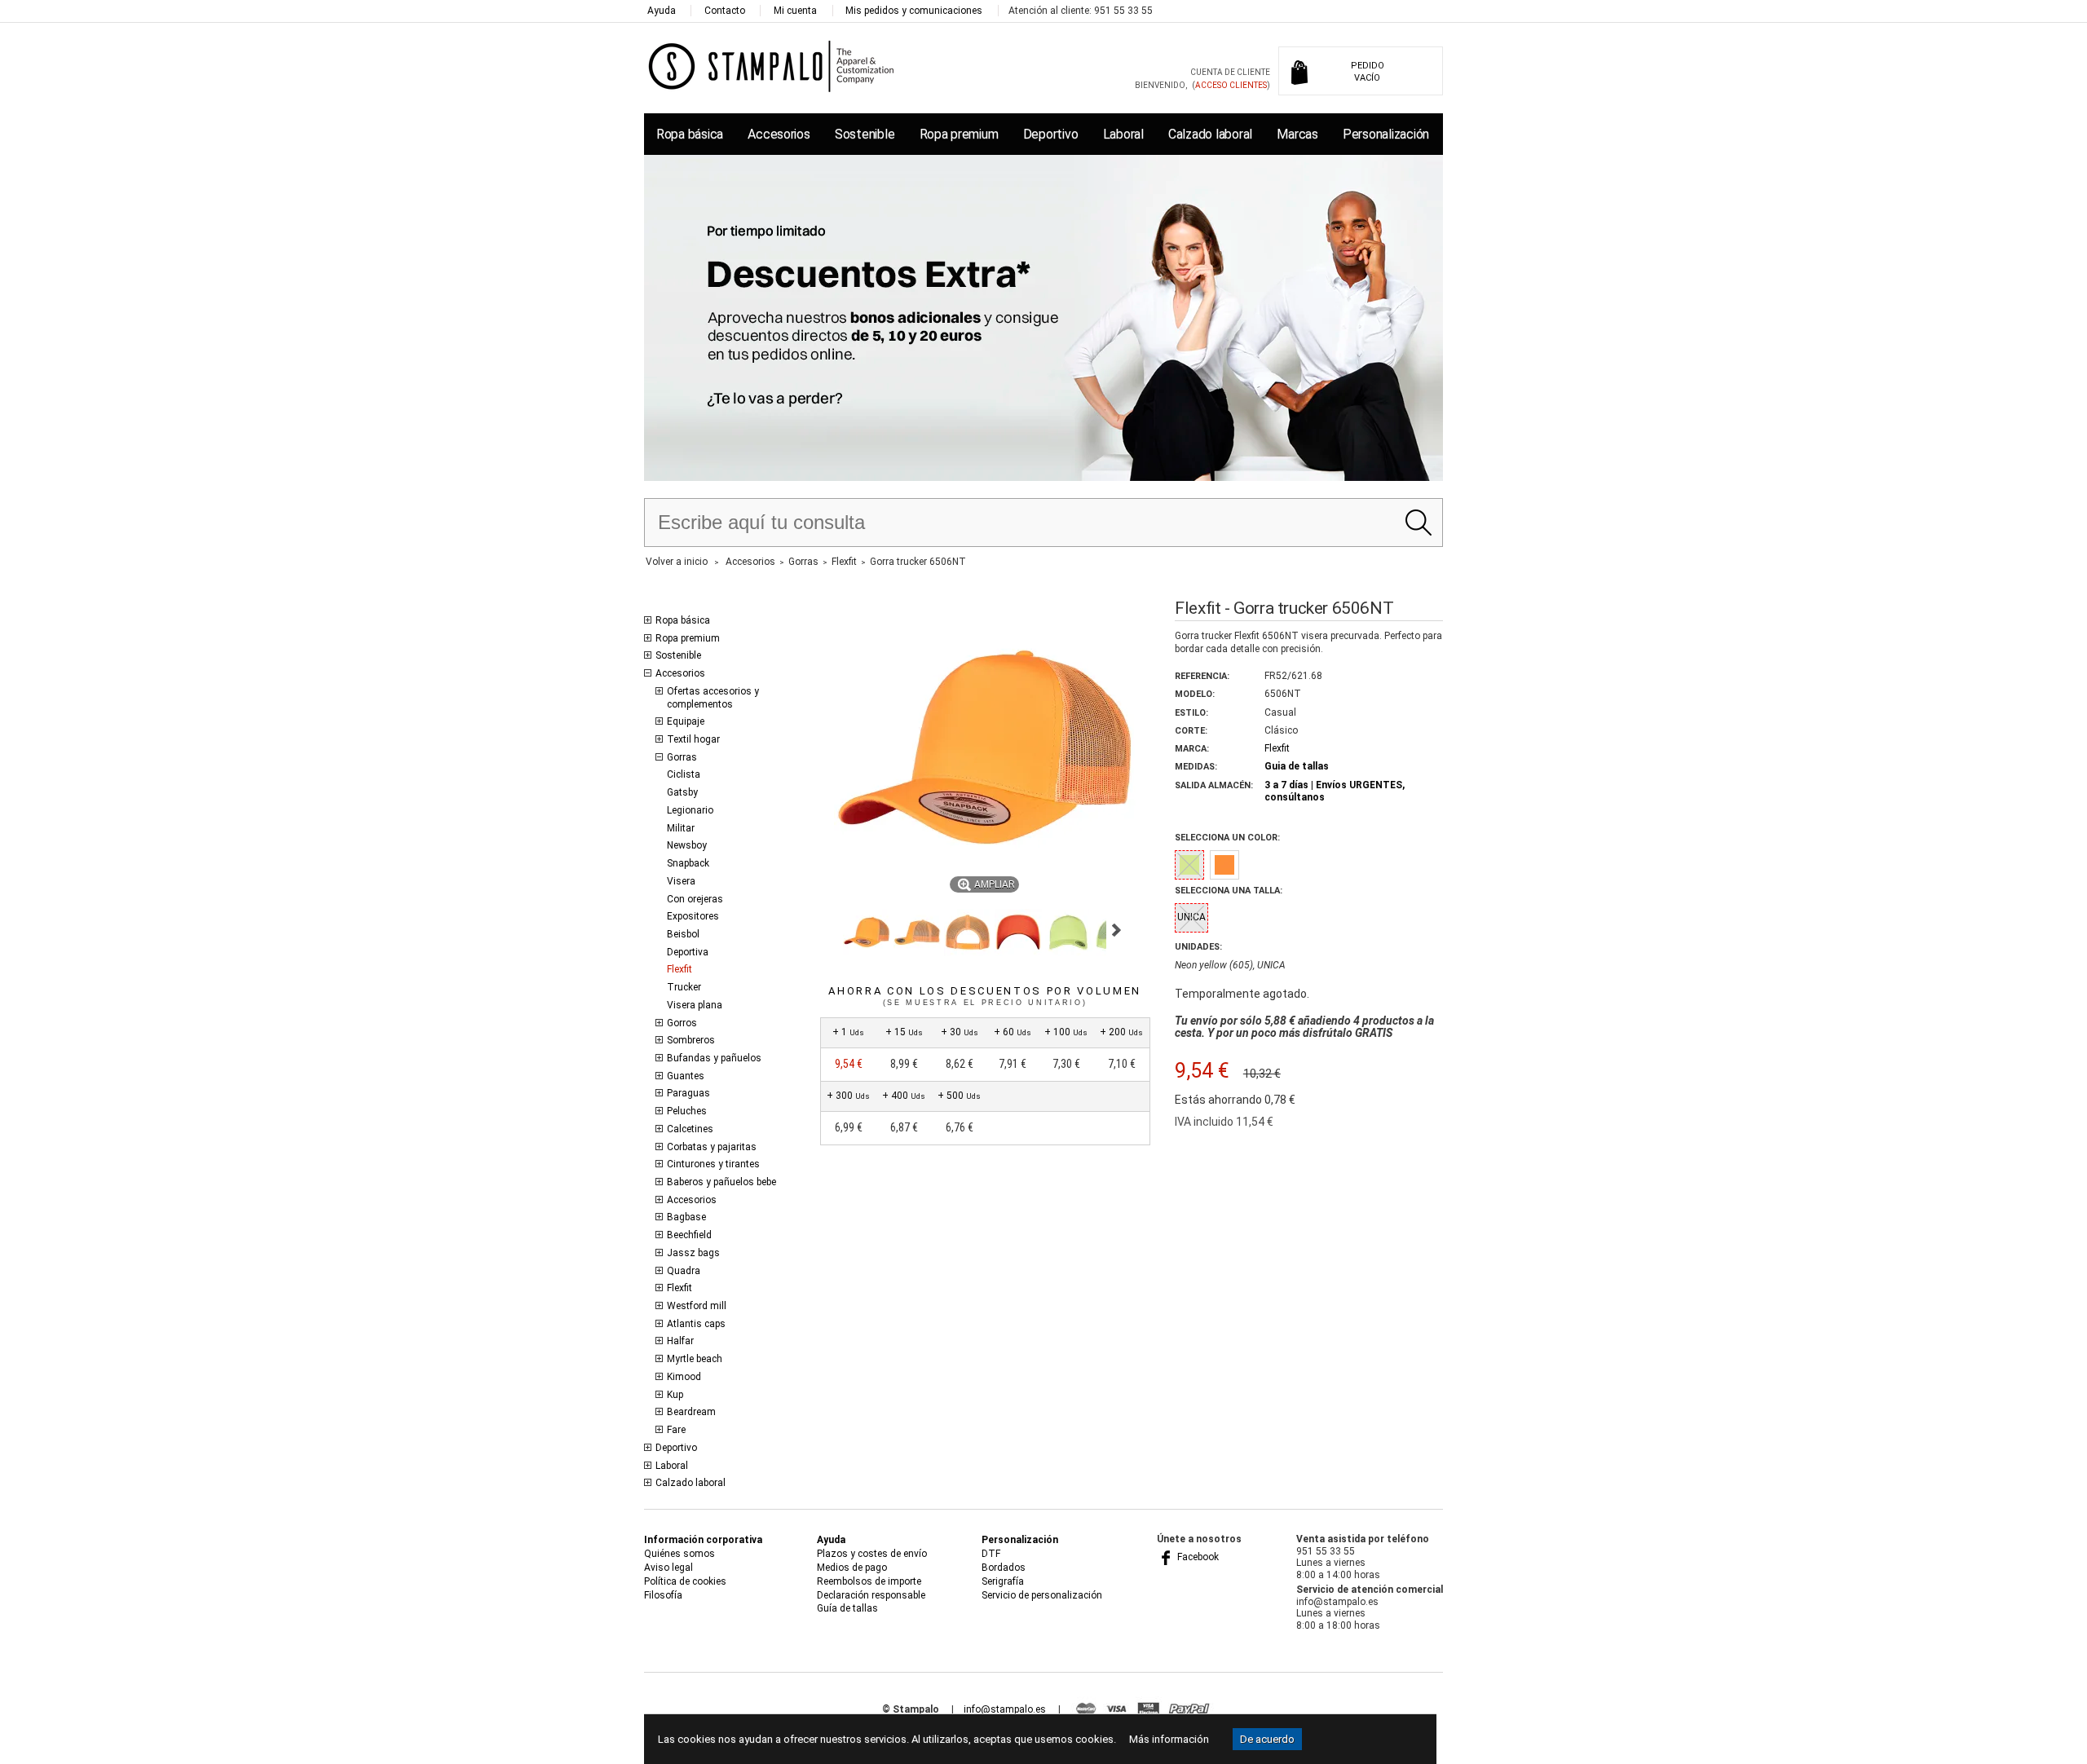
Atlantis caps (696, 1324)
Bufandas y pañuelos (714, 1058)
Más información (1169, 1739)
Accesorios (779, 134)
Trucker (684, 987)
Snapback (688, 863)
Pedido (1368, 72)
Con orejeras (695, 899)
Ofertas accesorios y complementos (713, 698)
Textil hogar (693, 739)
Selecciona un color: (1227, 838)
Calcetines (690, 1129)
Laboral (1123, 134)
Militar (681, 828)
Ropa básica (690, 134)
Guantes (686, 1076)
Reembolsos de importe (869, 1581)
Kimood (684, 1377)
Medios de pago (852, 1568)
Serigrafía (1003, 1581)
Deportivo (1051, 134)
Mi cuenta (795, 11)
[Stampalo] (772, 66)
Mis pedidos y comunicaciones (914, 11)
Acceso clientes (1231, 85)
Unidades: (1198, 947)
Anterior (827, 930)
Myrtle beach (695, 1359)
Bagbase (686, 1217)
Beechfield (689, 1235)
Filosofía (663, 1595)
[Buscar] (1418, 523)
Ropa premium (959, 134)
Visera (681, 881)
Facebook (1197, 1557)
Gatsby (682, 792)
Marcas (1297, 134)
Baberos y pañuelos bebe (721, 1182)
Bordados (1004, 1568)
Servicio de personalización (1042, 1595)
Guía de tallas (847, 1608)
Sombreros (691, 1040)
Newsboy (687, 845)
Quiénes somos (679, 1554)
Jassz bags (693, 1253)
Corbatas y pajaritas (712, 1147)
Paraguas (688, 1093)
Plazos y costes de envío (872, 1554)
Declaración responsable (871, 1595)
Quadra (684, 1271)
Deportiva (688, 952)
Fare (676, 1430)
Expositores (693, 916)
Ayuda (662, 11)
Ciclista (684, 774)
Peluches (687, 1111)
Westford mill (697, 1306)
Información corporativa (703, 1540)
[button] (867, 933)
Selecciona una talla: (1229, 891)
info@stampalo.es (1005, 1709)
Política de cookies (685, 1581)
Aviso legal (668, 1568)
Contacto (725, 11)
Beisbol (683, 934)
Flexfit (679, 969)
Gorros (682, 1023)
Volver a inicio (677, 562)
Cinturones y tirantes (713, 1164)
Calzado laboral (1210, 134)
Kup (675, 1395)
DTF (991, 1554)
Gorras (682, 757)
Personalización (1386, 134)
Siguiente (1116, 930)
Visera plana (695, 1005)
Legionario (690, 810)
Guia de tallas (1297, 766)
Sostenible (865, 134)
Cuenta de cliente (1230, 72)
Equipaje (686, 721)
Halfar (680, 1341)
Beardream (691, 1412)
